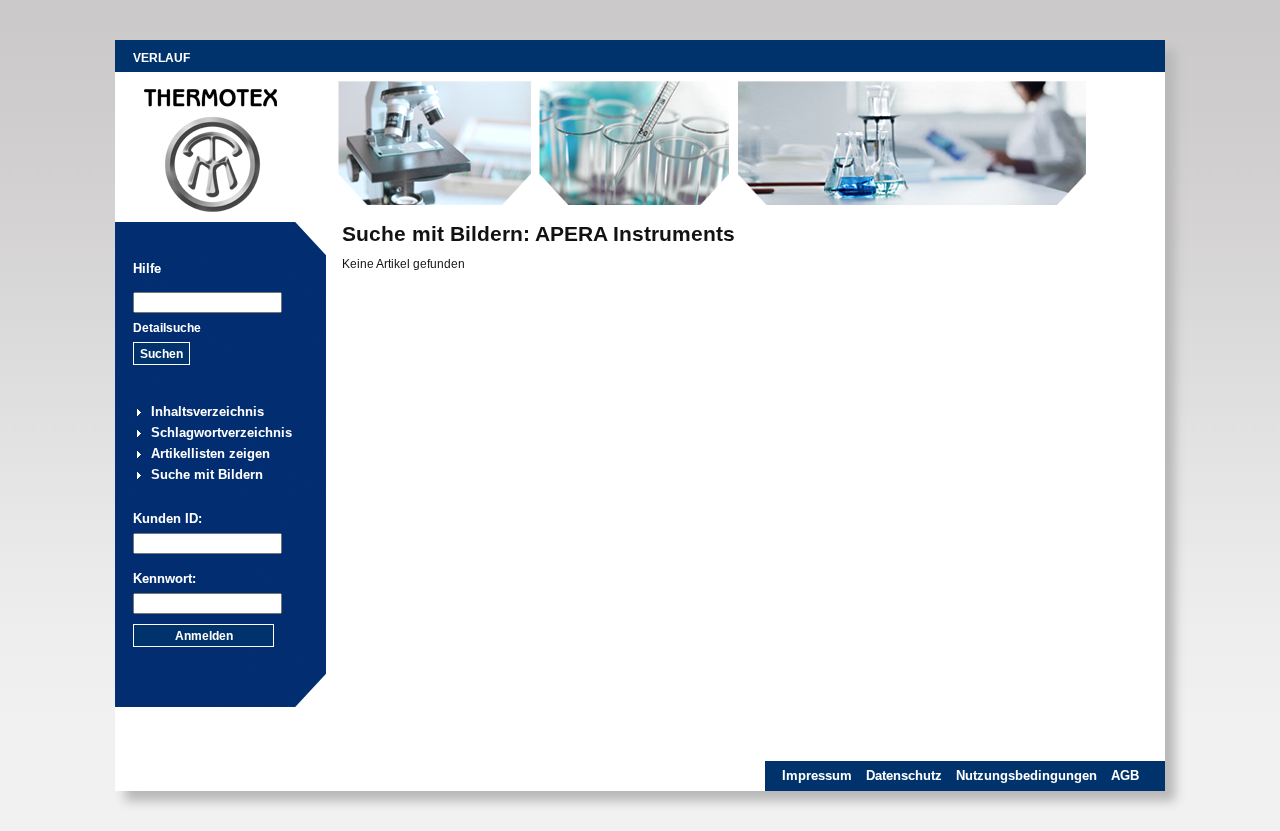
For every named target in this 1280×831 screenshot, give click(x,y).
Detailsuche (167, 328)
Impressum (817, 775)
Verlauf (161, 58)
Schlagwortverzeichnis (221, 432)
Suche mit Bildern (207, 474)
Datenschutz (904, 775)
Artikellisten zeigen (210, 453)
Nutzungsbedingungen (1026, 775)
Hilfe (147, 268)
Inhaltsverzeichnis (207, 411)
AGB (1125, 775)
